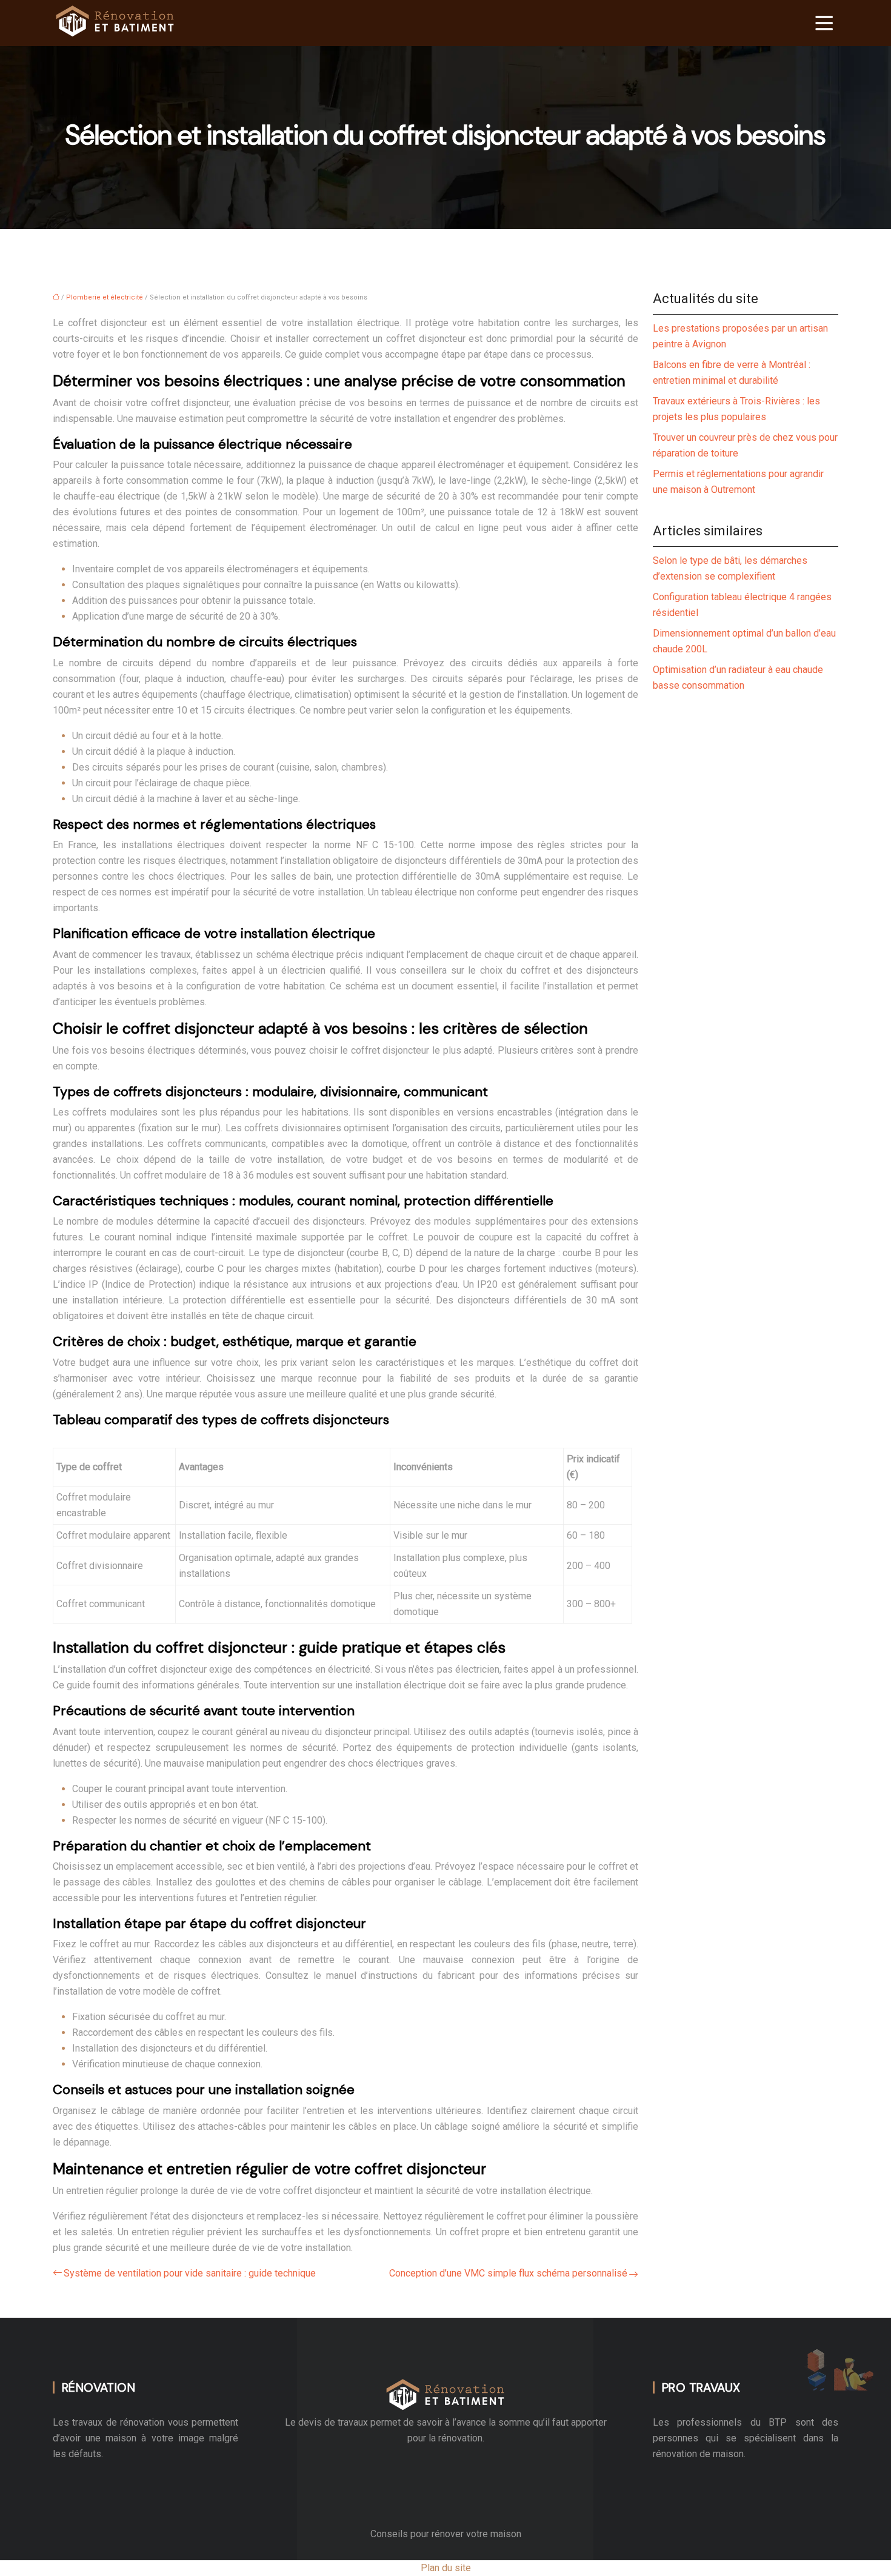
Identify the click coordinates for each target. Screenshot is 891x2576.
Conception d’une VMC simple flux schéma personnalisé (508, 2273)
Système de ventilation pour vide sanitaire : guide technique (190, 2273)
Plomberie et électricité (105, 297)
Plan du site (446, 2568)
